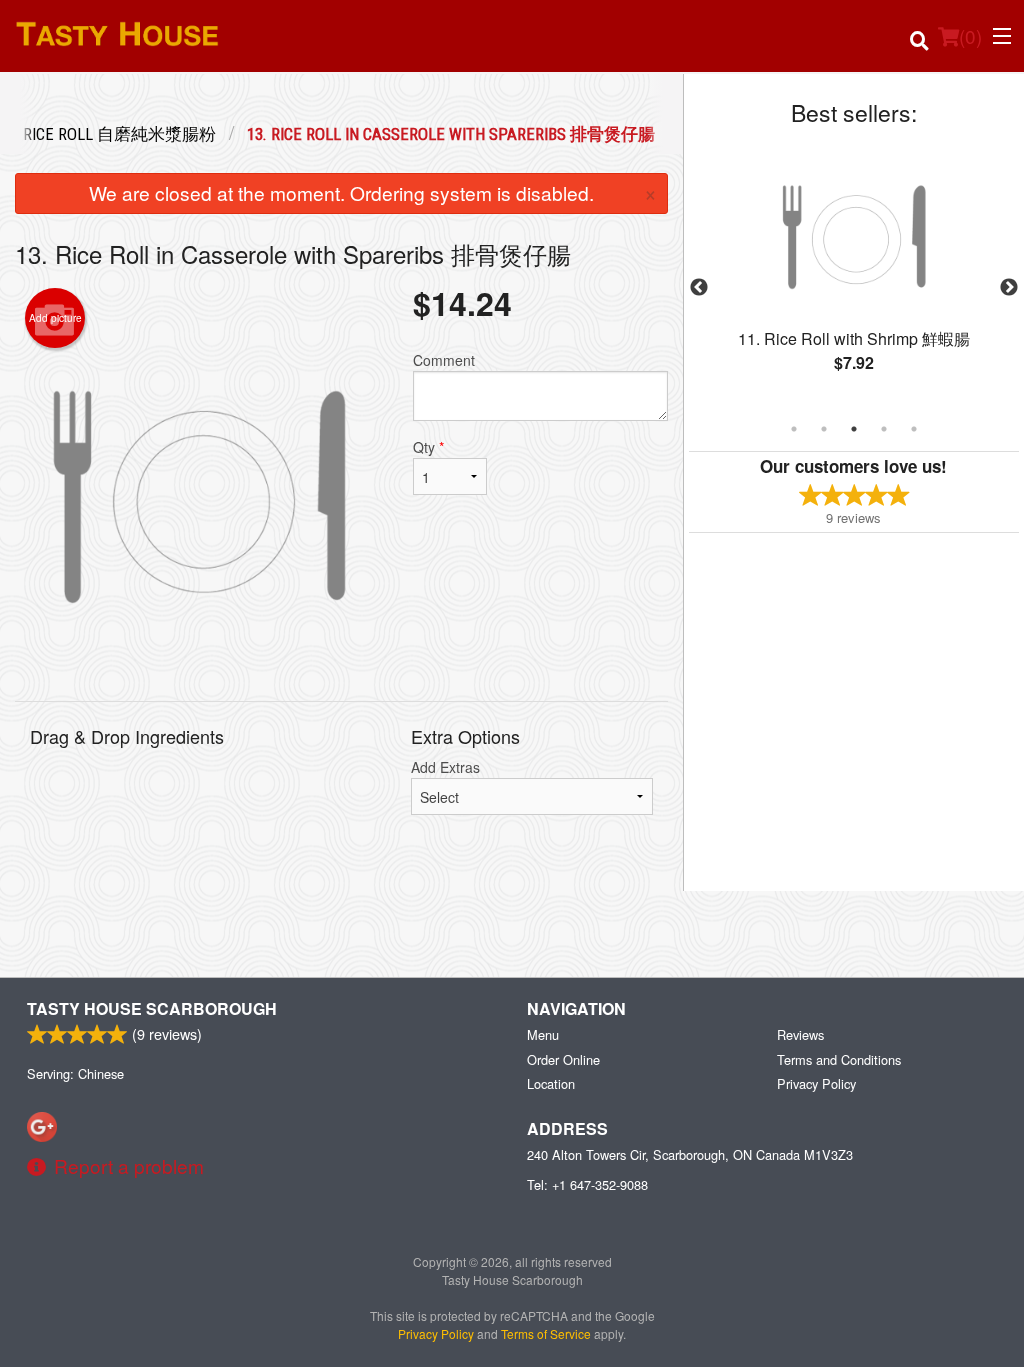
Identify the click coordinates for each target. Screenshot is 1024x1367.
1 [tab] (794, 429)
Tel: (587, 1184)
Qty (428, 447)
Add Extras (445, 767)
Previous (699, 288)
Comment (444, 360)
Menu (543, 1034)
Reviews (800, 1034)
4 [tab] (884, 429)
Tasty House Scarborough (152, 1008)
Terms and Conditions (839, 1059)
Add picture (55, 318)
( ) (970, 35)
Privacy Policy (816, 1083)
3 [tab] (854, 429)
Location (551, 1083)
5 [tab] (914, 429)
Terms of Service (546, 1333)
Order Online (563, 1059)
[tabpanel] (854, 276)
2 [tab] (824, 429)
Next (1009, 288)
